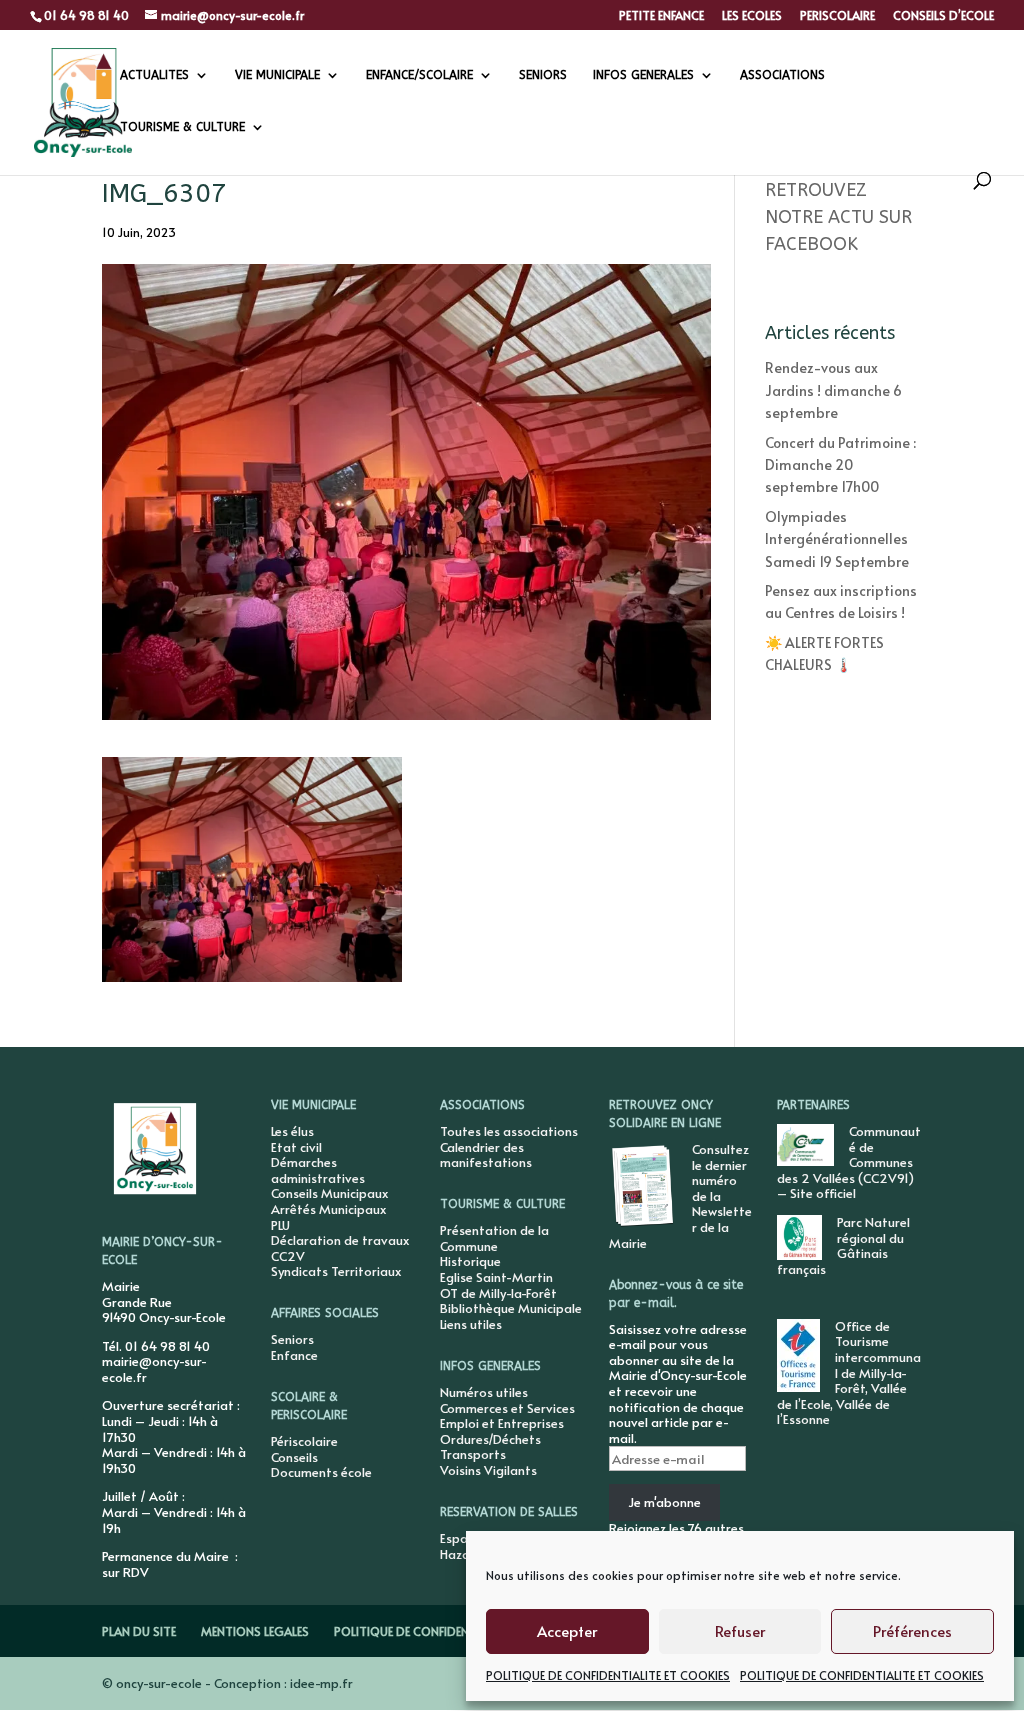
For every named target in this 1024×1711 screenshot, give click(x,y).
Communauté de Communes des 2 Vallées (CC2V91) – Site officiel (849, 1162)
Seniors (292, 1339)
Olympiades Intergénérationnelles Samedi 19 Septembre (837, 539)
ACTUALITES (154, 75)
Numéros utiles (484, 1392)
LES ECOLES (752, 16)
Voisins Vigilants (488, 1470)
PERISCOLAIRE (837, 16)
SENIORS (543, 75)
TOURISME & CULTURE (182, 127)
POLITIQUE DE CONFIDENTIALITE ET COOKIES (608, 1675)
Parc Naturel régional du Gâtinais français (843, 1245)
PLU (280, 1225)
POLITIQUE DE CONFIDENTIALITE (421, 1631)
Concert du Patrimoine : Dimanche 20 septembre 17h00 (840, 465)
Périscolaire (304, 1441)
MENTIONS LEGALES (255, 1631)
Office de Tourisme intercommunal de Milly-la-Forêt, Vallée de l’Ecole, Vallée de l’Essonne (849, 1373)
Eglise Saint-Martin (496, 1277)
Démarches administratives (318, 1170)
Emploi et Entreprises (502, 1423)
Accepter (567, 1630)
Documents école (321, 1472)
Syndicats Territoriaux (336, 1271)
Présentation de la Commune (494, 1238)
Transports (473, 1454)
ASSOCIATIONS (782, 75)
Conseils (294, 1457)
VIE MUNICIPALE (277, 75)
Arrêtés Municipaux (328, 1209)
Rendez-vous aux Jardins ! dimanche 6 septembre (833, 390)
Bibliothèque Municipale (511, 1308)
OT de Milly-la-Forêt (498, 1293)
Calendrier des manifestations (486, 1155)
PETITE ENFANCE (661, 16)
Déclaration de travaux (340, 1240)
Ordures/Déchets (490, 1439)
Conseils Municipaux (329, 1193)
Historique (470, 1261)
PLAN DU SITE (139, 1631)
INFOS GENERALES (643, 75)
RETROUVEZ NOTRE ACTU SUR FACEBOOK (838, 217)
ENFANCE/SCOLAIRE (419, 75)
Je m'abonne (664, 1502)
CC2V (288, 1256)
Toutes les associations (509, 1131)
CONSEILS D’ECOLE (943, 16)
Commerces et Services (507, 1408)
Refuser (740, 1630)
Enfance (294, 1355)
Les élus (292, 1131)
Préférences (912, 1630)
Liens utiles (471, 1324)
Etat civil (296, 1147)
